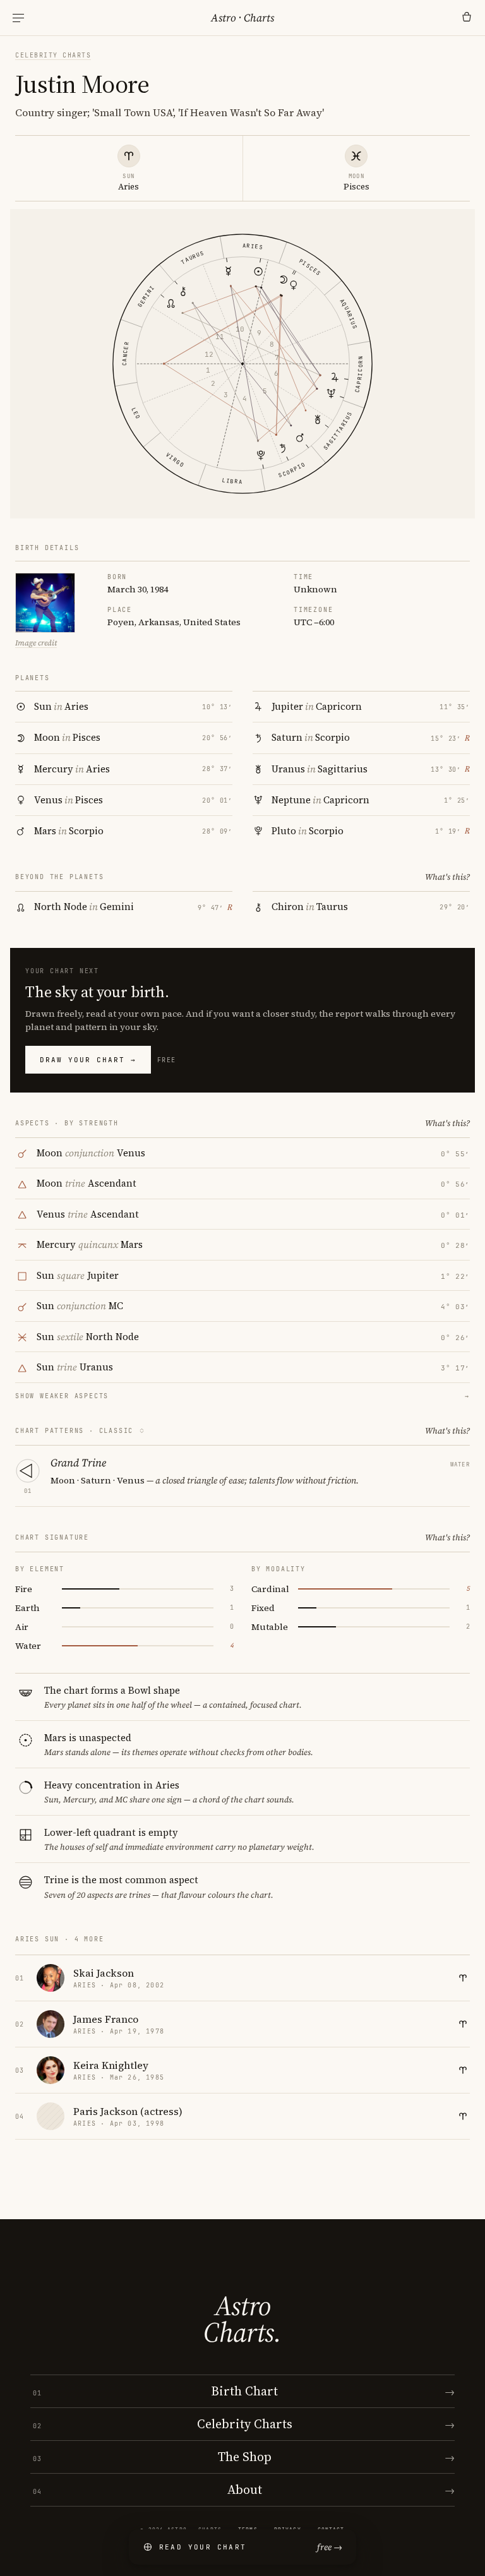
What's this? (447, 877)
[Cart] (467, 18)
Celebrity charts (53, 55)
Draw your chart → (88, 1060)
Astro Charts (242, 18)
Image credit (36, 643)
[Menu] (18, 18)
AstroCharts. (242, 2319)
